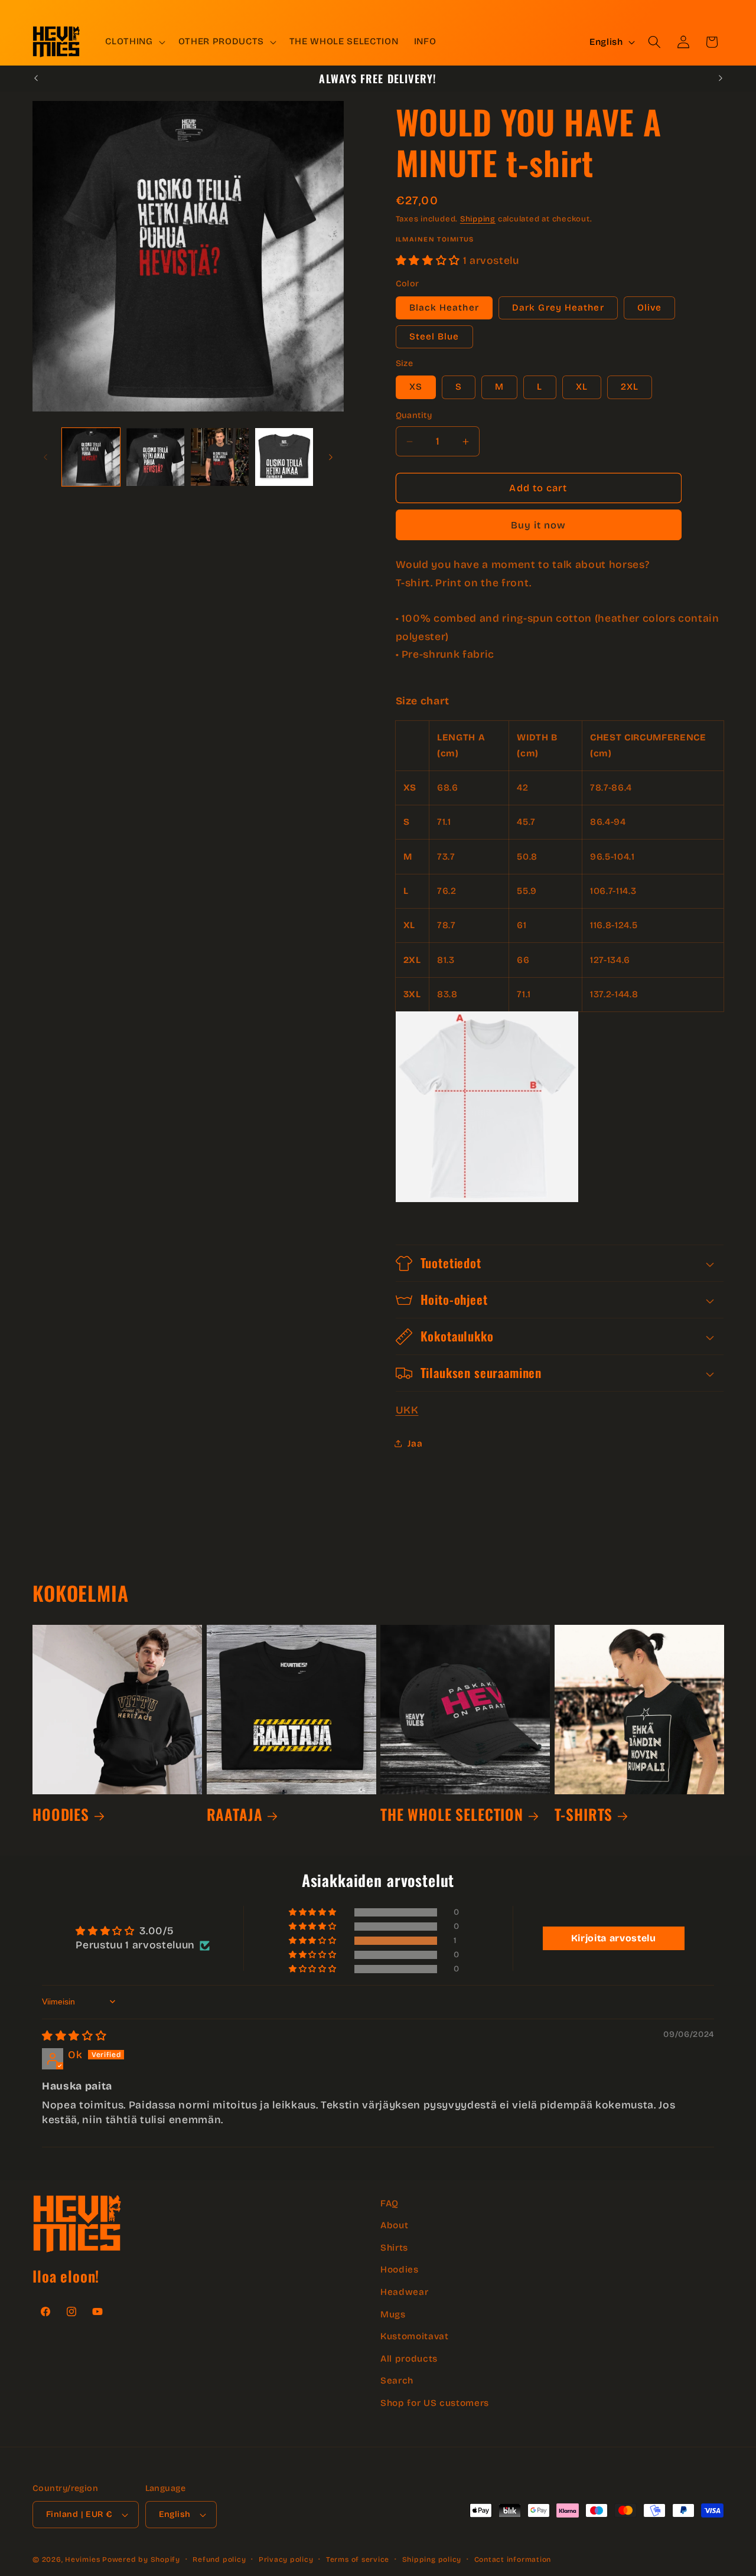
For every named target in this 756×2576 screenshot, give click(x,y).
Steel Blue (434, 337)
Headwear (404, 2292)
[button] (134, 42)
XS (416, 387)
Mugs (393, 2314)
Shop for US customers (435, 2403)
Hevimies (82, 2559)
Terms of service (358, 2559)
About (394, 2225)
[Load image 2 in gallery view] (155, 457)
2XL (630, 387)
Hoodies (400, 2270)
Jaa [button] (415, 1444)
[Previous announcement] (36, 79)
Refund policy (219, 2559)
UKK (407, 1410)
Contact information (513, 2559)
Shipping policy (432, 2559)
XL (582, 387)
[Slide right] (331, 457)
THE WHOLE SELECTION (452, 1814)
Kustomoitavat (415, 2336)
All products (409, 2359)
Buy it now (539, 525)
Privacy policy (286, 2559)
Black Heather (444, 308)
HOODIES (61, 1814)
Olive (650, 308)
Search (397, 2381)
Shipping (478, 219)
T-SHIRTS (584, 1814)
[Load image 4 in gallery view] (284, 457)
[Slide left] (45, 457)
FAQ (390, 2203)
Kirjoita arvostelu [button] (614, 1938)
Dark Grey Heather (558, 308)
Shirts (394, 2248)
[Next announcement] (721, 79)
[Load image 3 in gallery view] (220, 457)
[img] (74, 2036)
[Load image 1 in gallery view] (91, 457)
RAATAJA (235, 1814)
